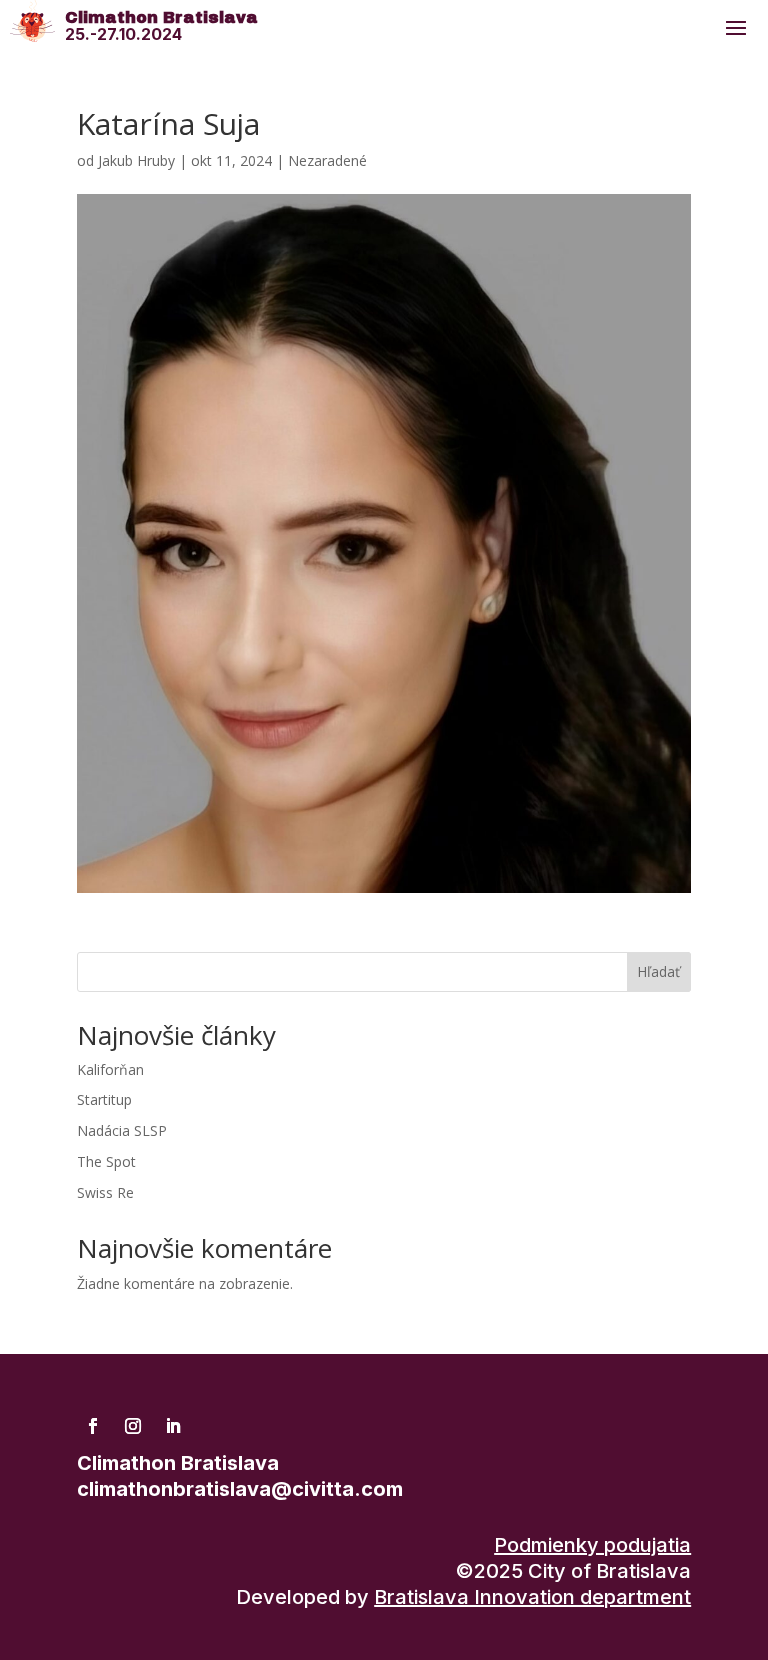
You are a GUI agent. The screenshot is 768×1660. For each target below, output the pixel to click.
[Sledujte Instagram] (133, 1426)
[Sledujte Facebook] (93, 1426)
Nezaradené (327, 160)
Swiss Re (105, 1192)
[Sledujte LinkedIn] (173, 1426)
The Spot (106, 1161)
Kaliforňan (110, 1069)
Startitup (104, 1099)
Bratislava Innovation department (532, 1597)
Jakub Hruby (136, 160)
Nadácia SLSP (122, 1130)
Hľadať (658, 971)
